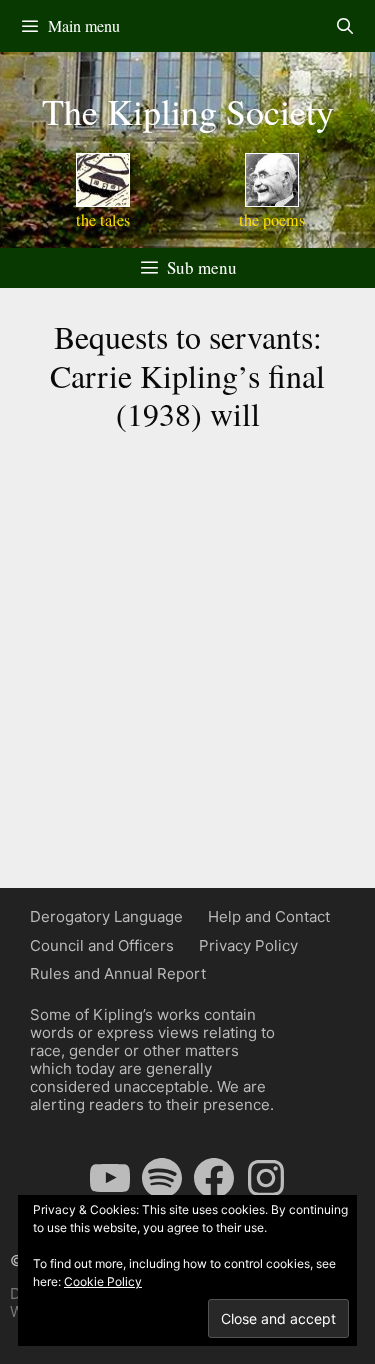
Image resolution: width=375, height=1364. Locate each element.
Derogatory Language (106, 916)
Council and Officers (102, 945)
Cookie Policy (103, 1281)
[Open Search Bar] (344, 26)
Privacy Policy (248, 945)
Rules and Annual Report (118, 973)
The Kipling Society (188, 111)
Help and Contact (269, 916)
